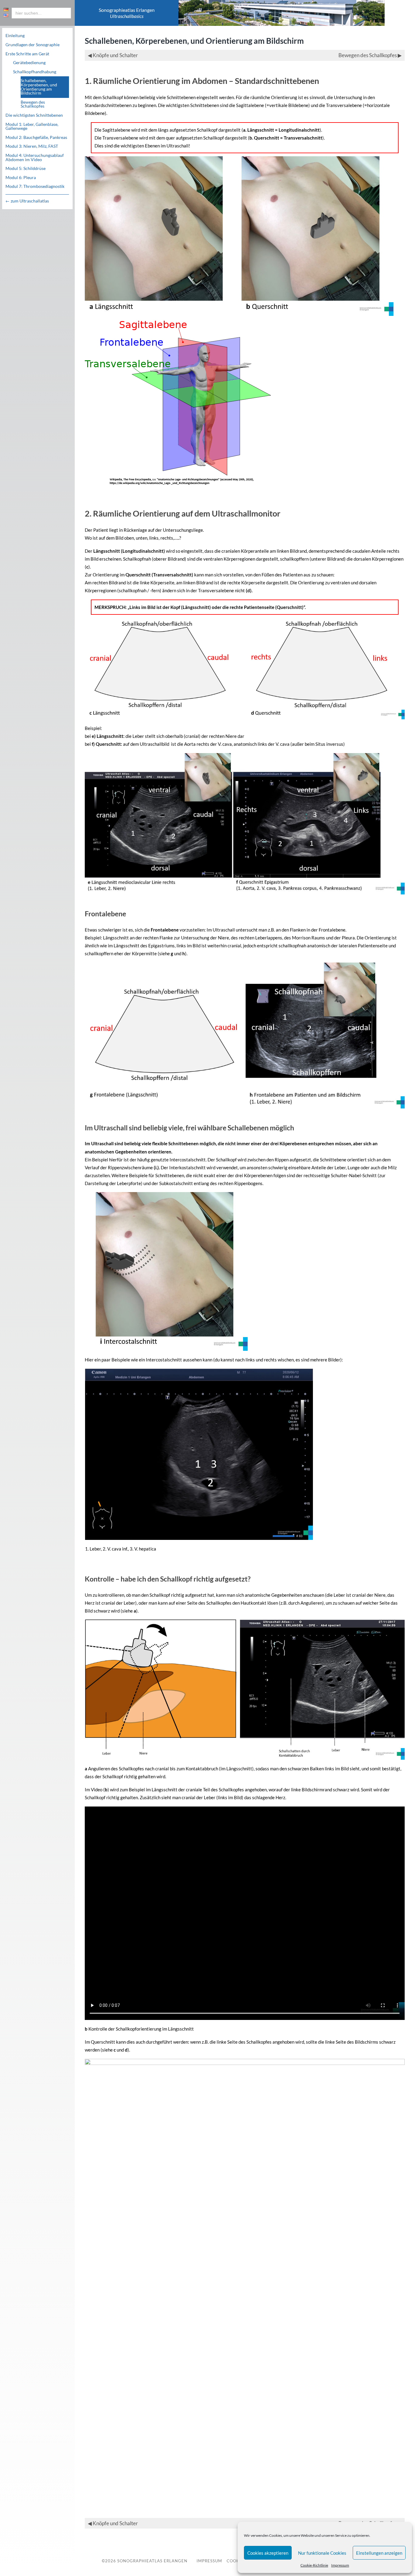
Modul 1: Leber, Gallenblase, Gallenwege (32, 126)
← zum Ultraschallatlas (27, 201)
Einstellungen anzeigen (379, 2553)
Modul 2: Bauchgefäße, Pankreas (36, 137)
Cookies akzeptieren (268, 2553)
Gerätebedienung (29, 63)
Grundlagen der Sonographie (33, 45)
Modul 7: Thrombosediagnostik (35, 186)
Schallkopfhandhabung (35, 72)
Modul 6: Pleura (21, 178)
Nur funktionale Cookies (322, 2553)
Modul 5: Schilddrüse (26, 168)
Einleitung (15, 36)
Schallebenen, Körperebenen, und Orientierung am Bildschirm (39, 87)
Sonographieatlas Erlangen (152, 2561)
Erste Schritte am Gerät (27, 54)
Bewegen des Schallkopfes (33, 104)
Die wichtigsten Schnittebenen (34, 115)
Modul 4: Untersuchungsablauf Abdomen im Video (35, 157)
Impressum (340, 2565)
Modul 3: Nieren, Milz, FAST (32, 146)
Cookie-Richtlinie (314, 2565)
